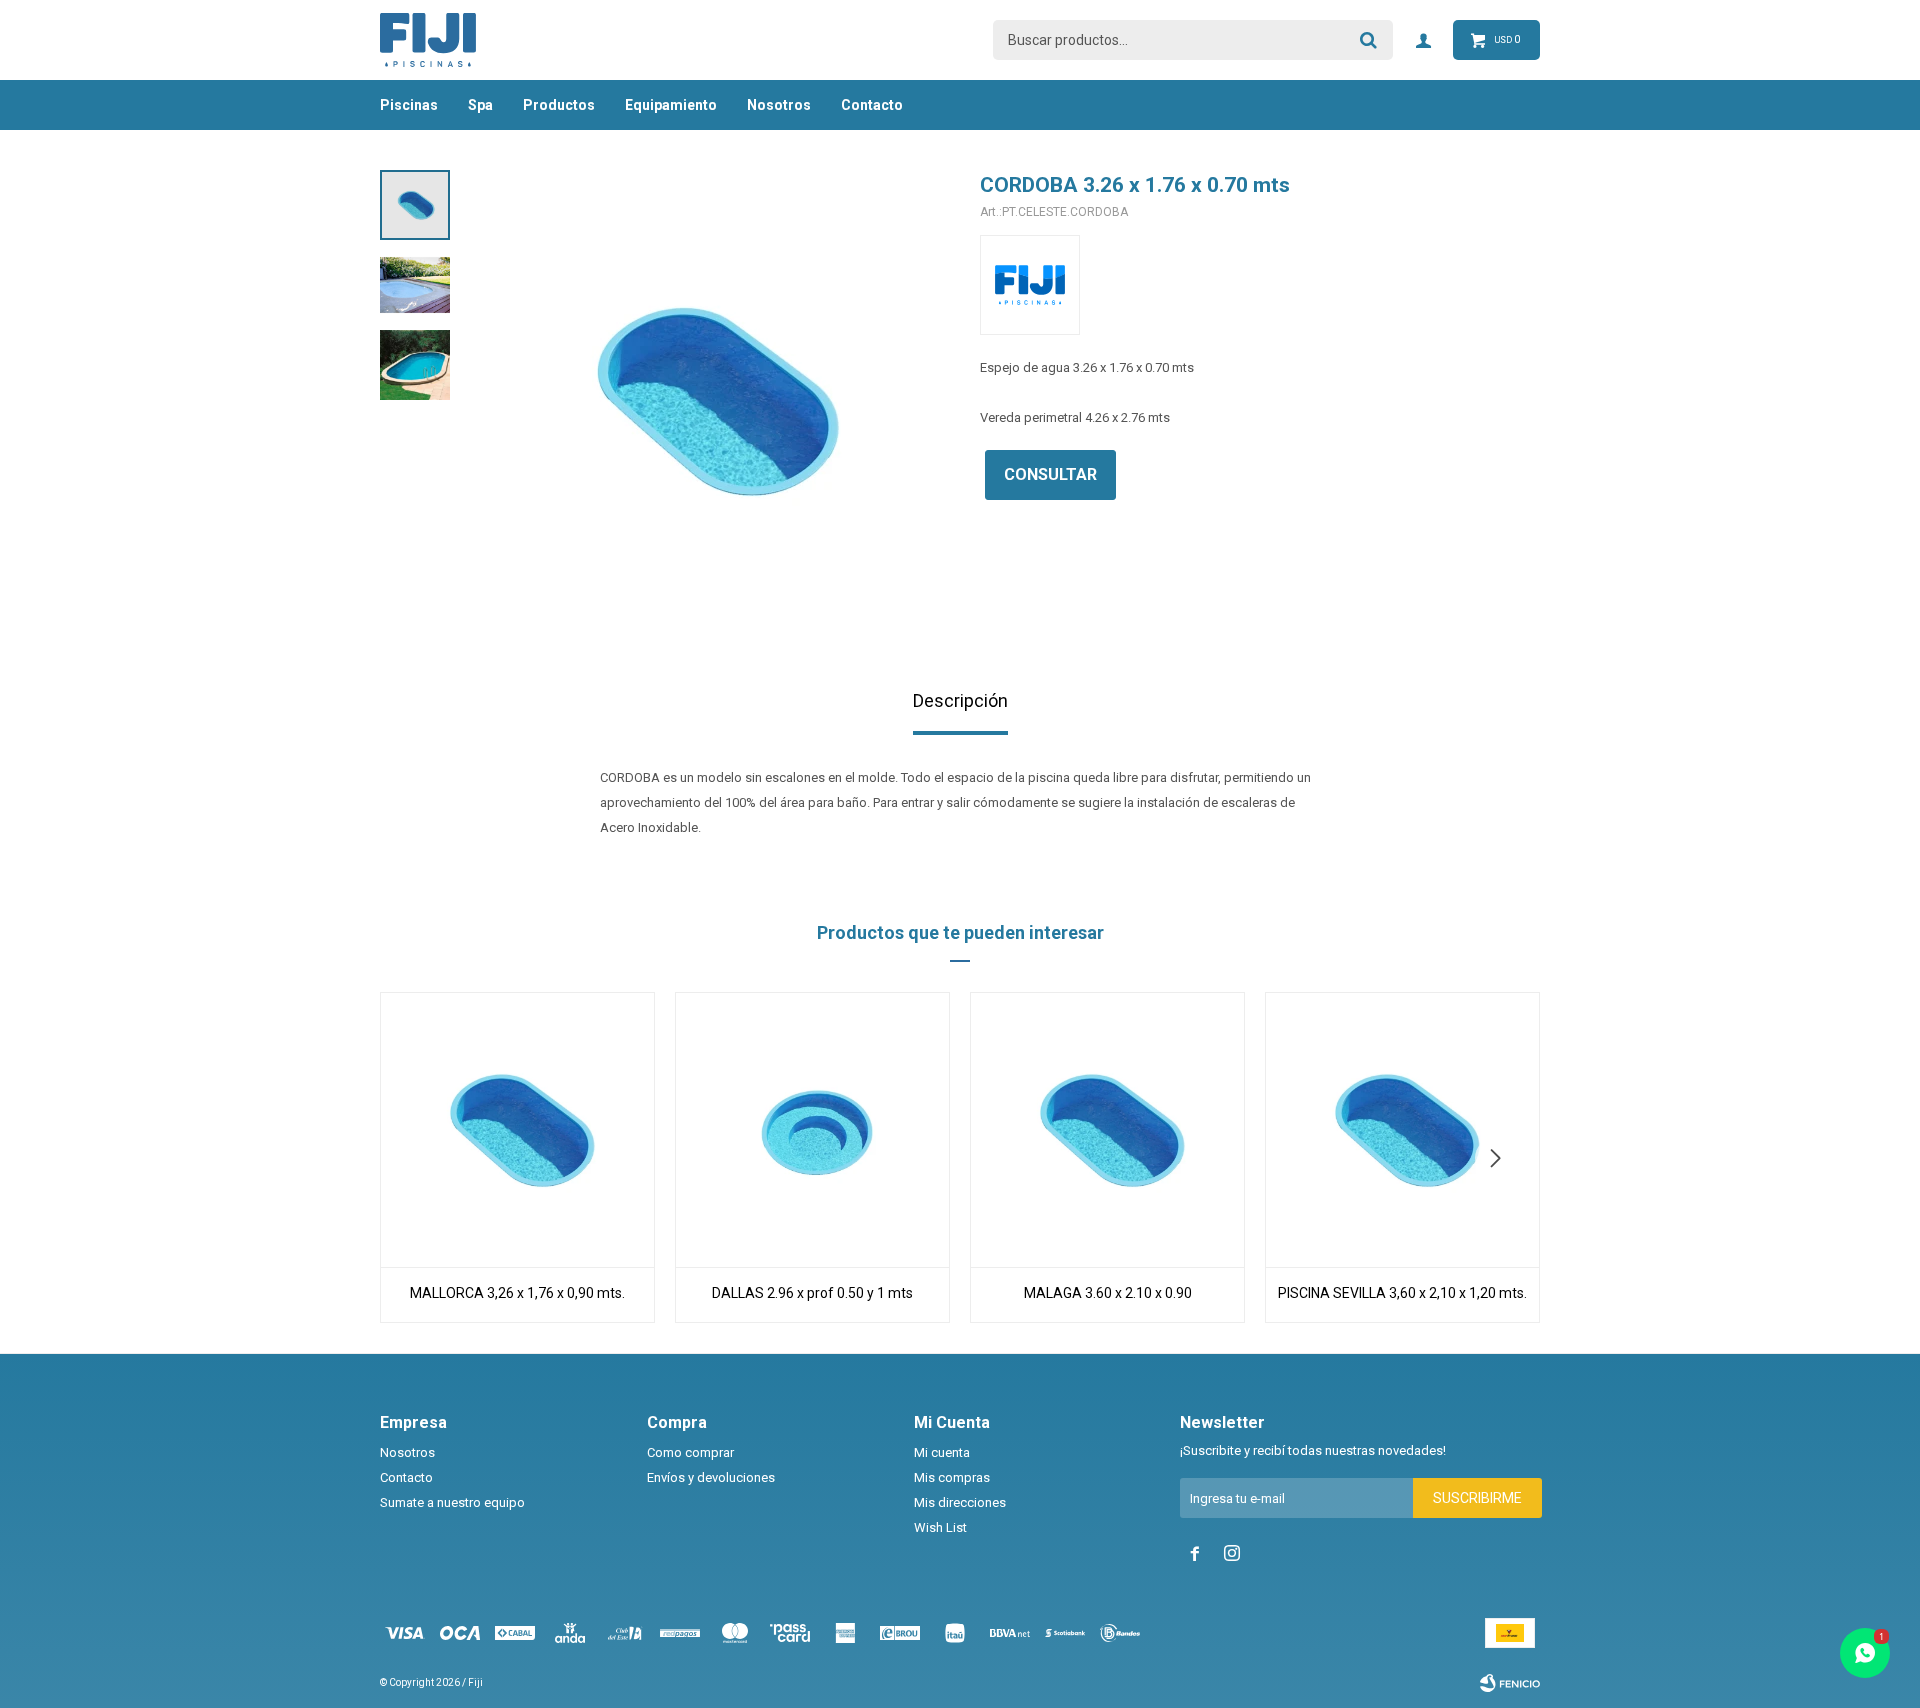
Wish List (940, 1527)
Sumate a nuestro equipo (452, 1502)
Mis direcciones (960, 1502)
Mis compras (952, 1477)
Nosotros (779, 105)
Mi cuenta (942, 1452)
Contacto (872, 105)
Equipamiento (671, 105)
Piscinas (409, 105)
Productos (559, 105)
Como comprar (690, 1452)
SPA (480, 105)
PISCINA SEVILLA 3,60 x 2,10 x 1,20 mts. (1402, 1293)
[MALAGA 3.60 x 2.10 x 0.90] (1107, 1129)
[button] (1502, 1158)
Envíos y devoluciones (711, 1477)
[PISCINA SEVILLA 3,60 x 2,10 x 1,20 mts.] (1402, 1129)
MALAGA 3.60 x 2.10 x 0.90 (1108, 1293)
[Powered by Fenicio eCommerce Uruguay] (1510, 1683)
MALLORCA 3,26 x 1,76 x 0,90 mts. (517, 1293)
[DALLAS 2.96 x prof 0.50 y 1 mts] (812, 1129)
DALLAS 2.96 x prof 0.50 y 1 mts (812, 1293)
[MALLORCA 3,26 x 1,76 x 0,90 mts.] (517, 1129)
